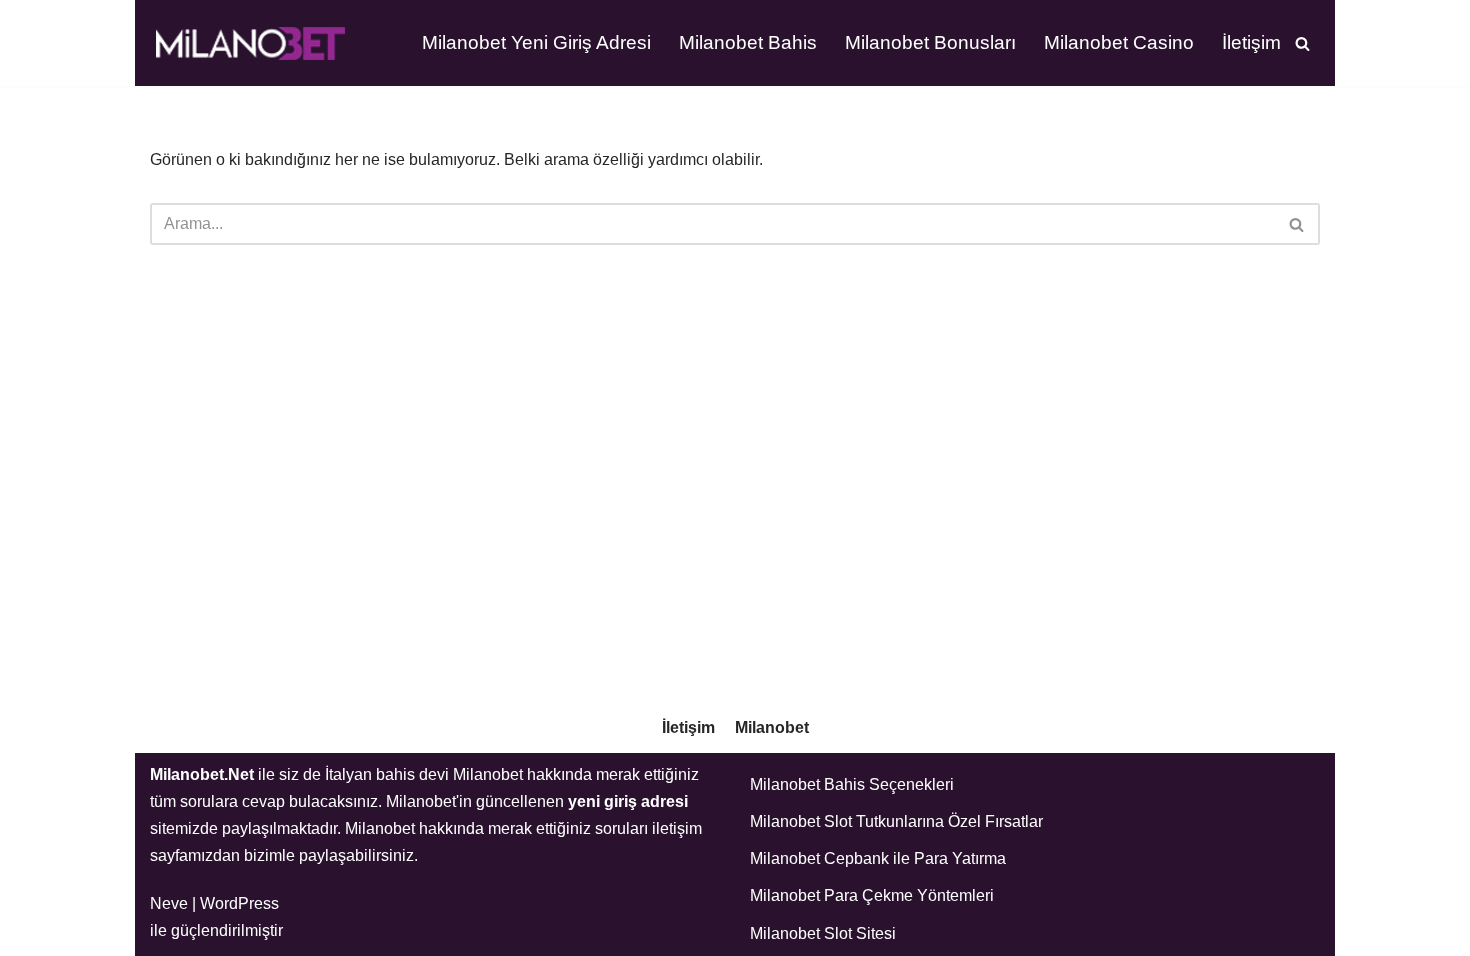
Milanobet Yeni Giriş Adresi (536, 42)
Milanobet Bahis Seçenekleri (852, 784)
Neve (169, 903)
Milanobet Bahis (748, 42)
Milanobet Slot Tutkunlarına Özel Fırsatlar (896, 821)
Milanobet (772, 727)
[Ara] (1302, 43)
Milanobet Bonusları (930, 42)
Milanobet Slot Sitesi (823, 933)
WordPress (239, 903)
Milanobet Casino (1119, 42)
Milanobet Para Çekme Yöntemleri (872, 895)
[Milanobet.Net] (250, 43)
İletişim (1251, 42)
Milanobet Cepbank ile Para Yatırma (878, 858)
